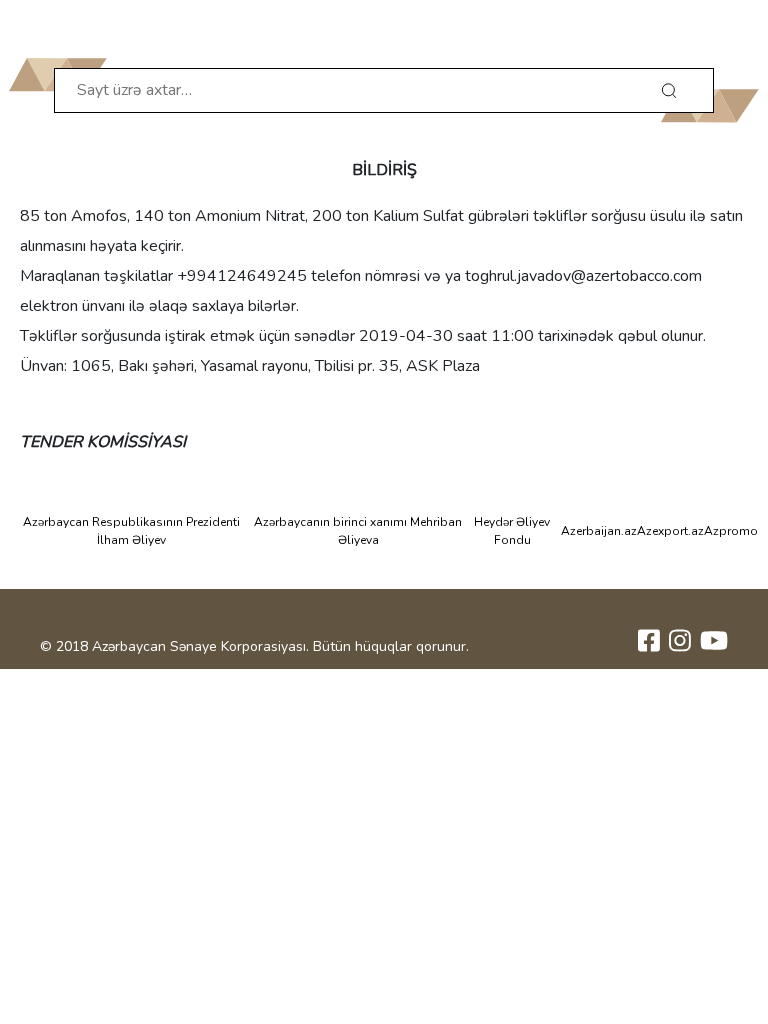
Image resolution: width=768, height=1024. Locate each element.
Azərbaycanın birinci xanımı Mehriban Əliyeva (358, 531)
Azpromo (731, 531)
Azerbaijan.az (599, 531)
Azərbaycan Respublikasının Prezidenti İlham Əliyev (131, 531)
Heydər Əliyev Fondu (512, 531)
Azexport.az (670, 531)
